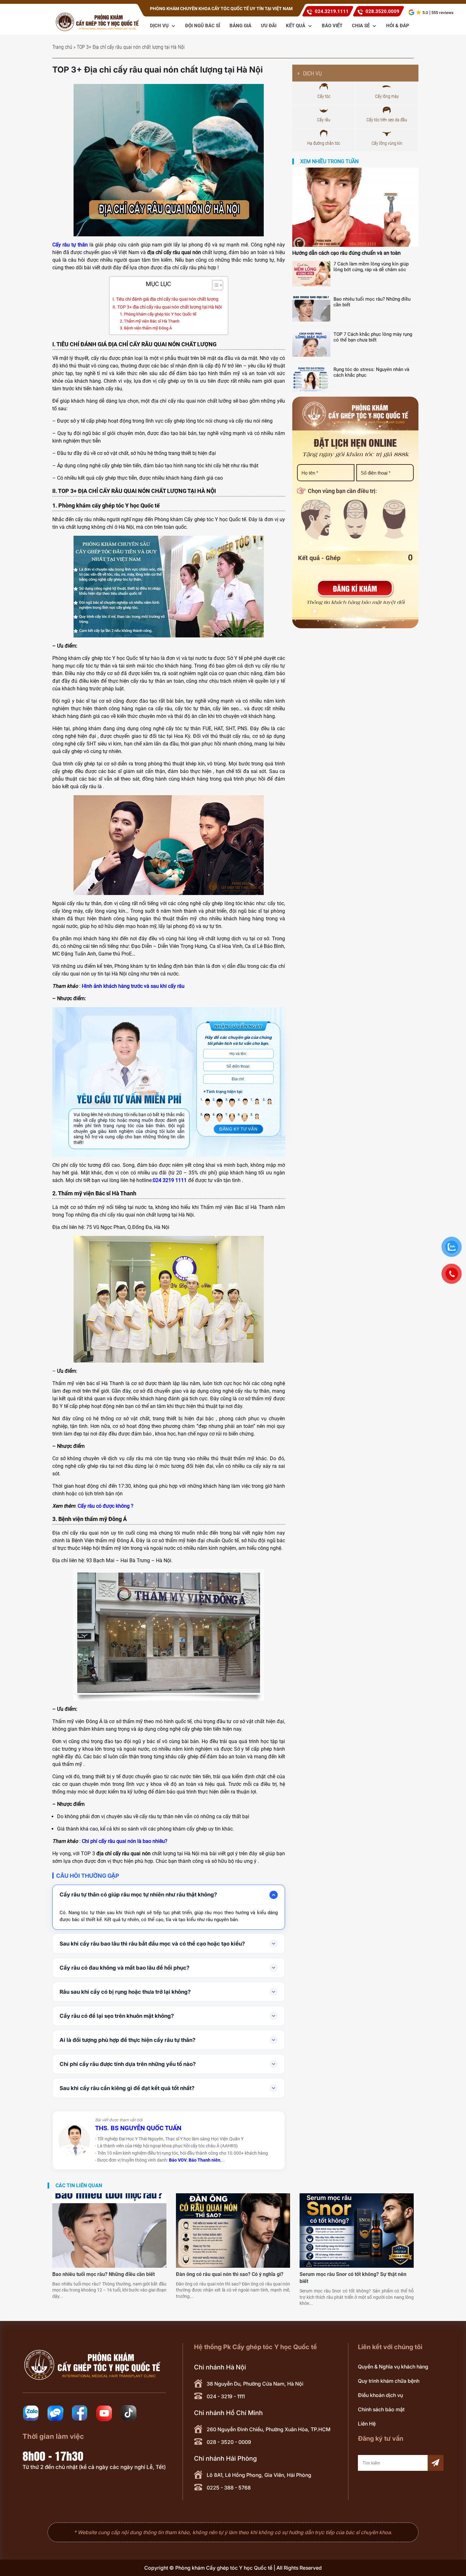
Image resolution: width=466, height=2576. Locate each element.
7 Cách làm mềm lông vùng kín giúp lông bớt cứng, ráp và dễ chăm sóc (371, 267)
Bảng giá (240, 26)
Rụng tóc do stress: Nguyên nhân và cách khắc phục (371, 372)
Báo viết (332, 26)
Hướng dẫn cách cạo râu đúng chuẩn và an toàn (346, 253)
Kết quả (296, 26)
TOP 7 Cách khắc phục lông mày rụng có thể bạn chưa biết (373, 337)
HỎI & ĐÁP (398, 26)
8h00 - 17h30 (53, 2455)
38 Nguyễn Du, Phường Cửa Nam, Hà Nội (255, 2384)
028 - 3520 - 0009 (229, 2442)
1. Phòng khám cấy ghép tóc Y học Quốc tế (158, 314)
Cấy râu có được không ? (106, 1506)
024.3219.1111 (332, 11)
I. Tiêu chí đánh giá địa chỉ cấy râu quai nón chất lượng (165, 299)
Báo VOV (178, 2160)
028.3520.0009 (382, 11)
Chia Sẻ (361, 26)
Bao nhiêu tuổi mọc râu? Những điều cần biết (372, 302)
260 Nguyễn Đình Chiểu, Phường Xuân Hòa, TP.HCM (269, 2429)
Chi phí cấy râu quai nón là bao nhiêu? (125, 1841)
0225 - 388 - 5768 (229, 2488)
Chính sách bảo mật (381, 2409)
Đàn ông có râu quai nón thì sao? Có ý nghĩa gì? (230, 2274)
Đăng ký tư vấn (238, 1129)
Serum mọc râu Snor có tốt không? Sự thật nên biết (353, 2278)
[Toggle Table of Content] (214, 285)
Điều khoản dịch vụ (380, 2395)
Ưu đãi (269, 26)
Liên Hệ (367, 2424)
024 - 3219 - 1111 (226, 2396)
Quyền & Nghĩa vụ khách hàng (393, 2367)
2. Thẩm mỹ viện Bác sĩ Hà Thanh (150, 321)
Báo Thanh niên (204, 2160)
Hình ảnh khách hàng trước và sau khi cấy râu (133, 986)
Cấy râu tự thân (70, 245)
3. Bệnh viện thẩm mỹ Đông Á (146, 328)
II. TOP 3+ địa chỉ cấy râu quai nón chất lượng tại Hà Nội (167, 307)
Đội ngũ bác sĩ (203, 26)
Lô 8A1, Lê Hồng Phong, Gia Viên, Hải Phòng (259, 2475)
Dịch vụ (160, 26)
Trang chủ (62, 47)
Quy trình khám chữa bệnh (389, 2381)
